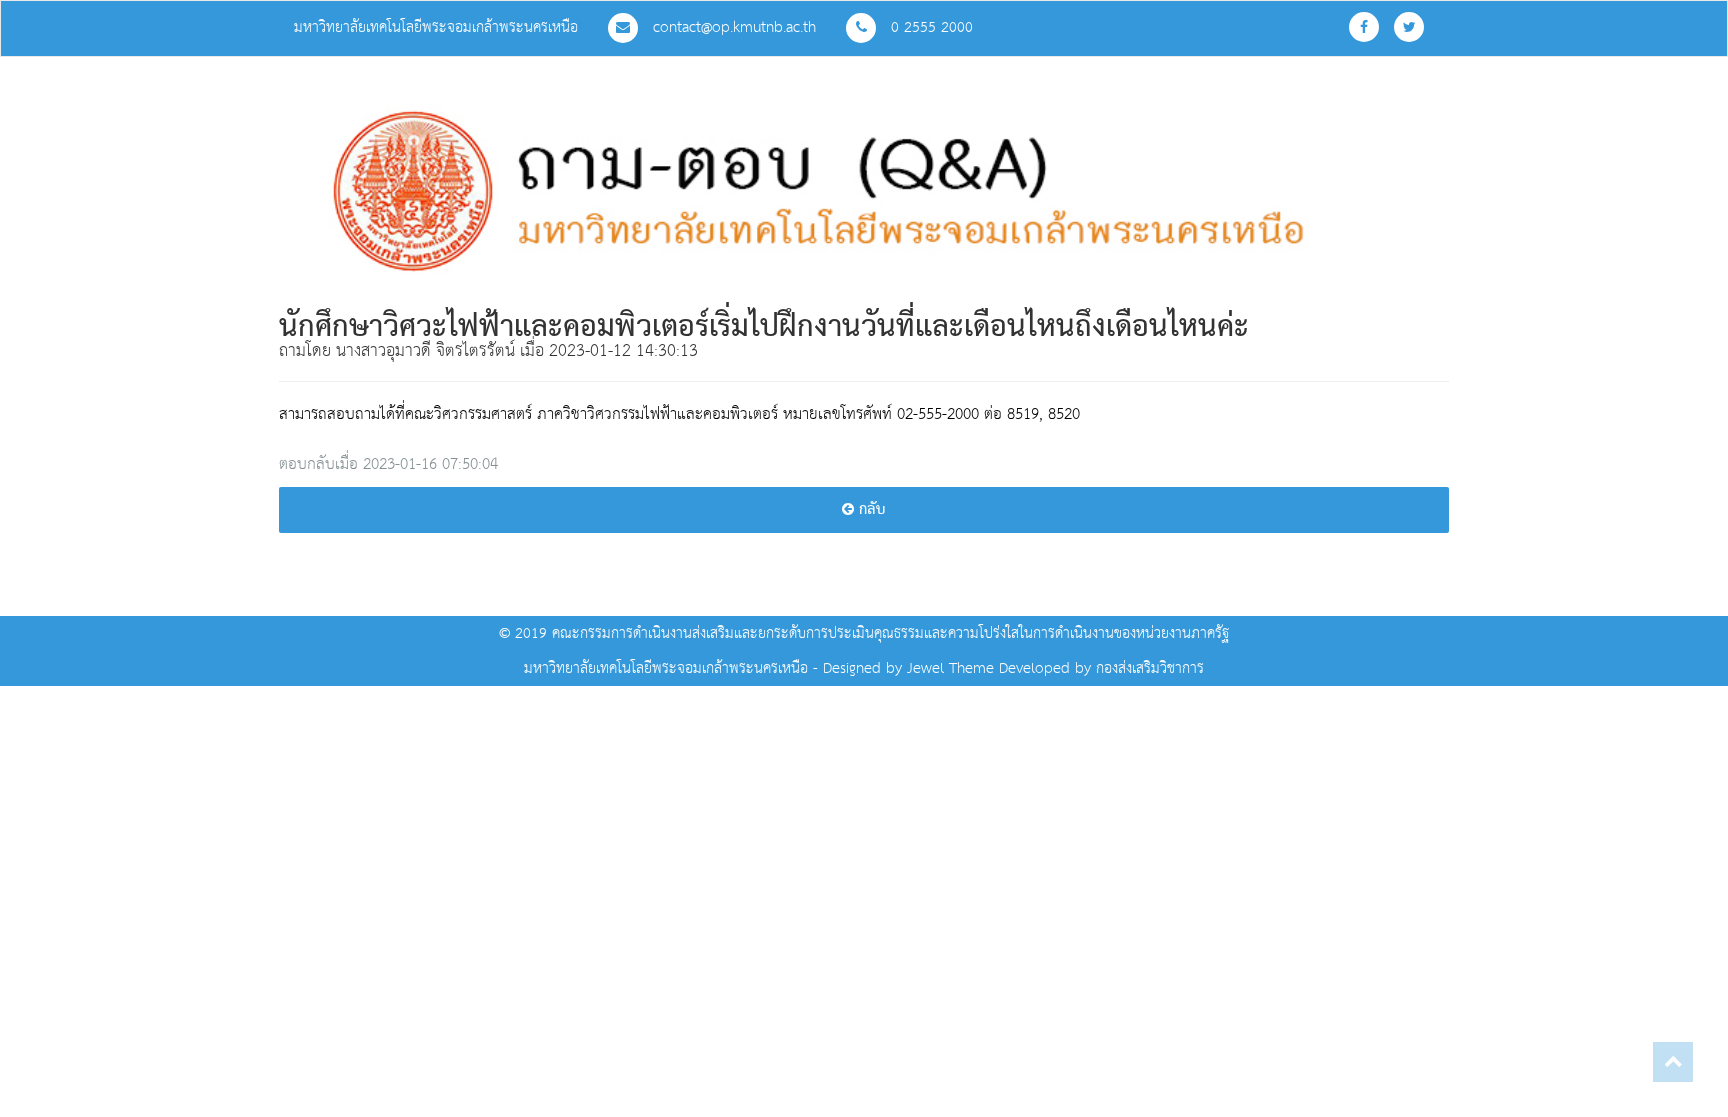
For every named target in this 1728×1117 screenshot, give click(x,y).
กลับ (870, 510)
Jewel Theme (950, 668)
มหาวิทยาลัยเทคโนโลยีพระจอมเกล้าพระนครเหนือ (436, 27)
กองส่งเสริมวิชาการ (1150, 668)
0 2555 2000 (929, 27)
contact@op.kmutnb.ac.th (732, 27)
